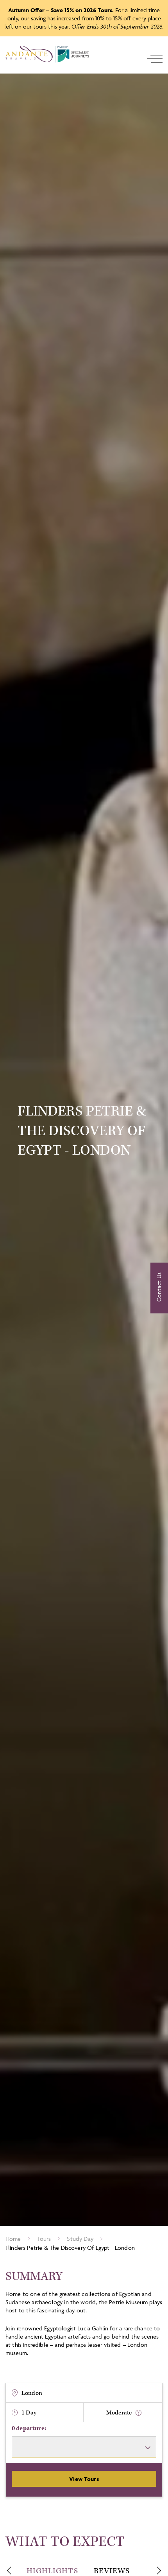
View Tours (84, 2479)
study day (80, 2239)
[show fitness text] (139, 2413)
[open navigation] (155, 59)
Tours (44, 2239)
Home (13, 2239)
